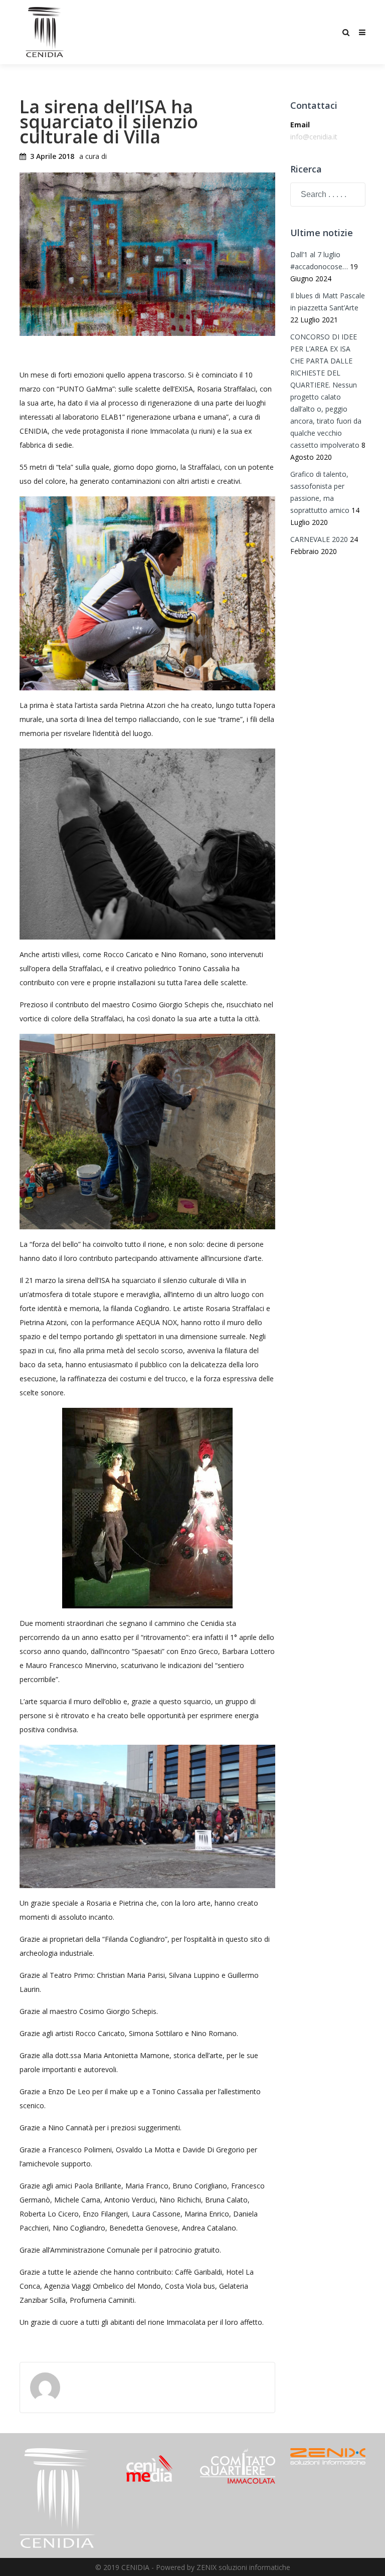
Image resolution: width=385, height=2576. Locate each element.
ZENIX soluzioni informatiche (243, 2567)
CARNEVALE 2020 (319, 539)
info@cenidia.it (314, 137)
